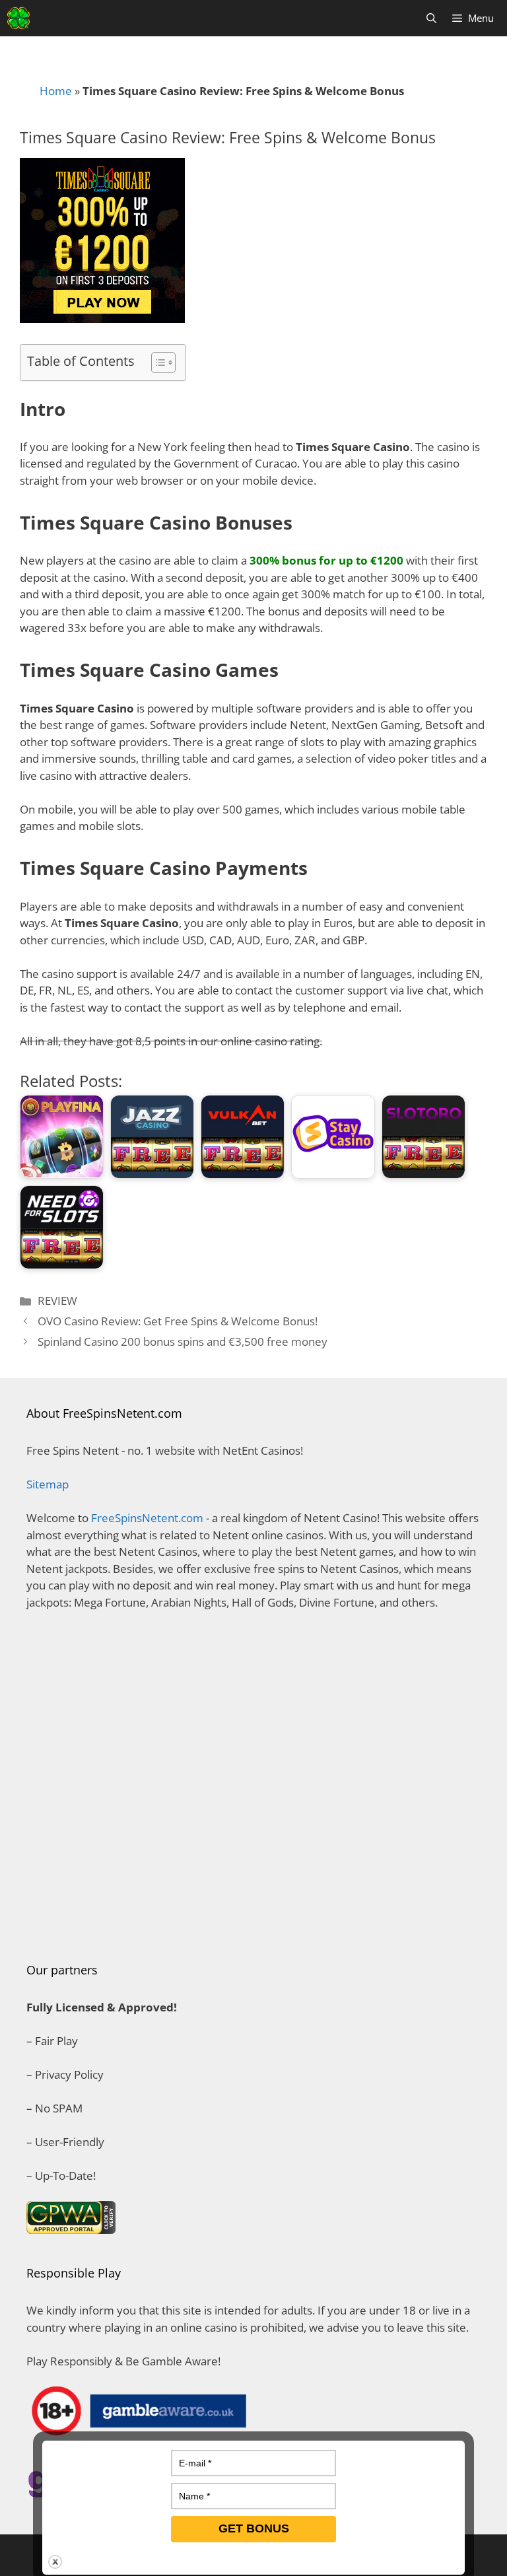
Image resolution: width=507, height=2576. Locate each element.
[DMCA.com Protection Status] (253, 1926)
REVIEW (57, 1301)
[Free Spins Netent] (18, 18)
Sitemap (48, 1484)
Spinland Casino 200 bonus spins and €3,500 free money (183, 1341)
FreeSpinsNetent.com (147, 1518)
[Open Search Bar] (431, 18)
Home (56, 91)
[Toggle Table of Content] (157, 363)
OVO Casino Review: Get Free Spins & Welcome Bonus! (178, 1321)
